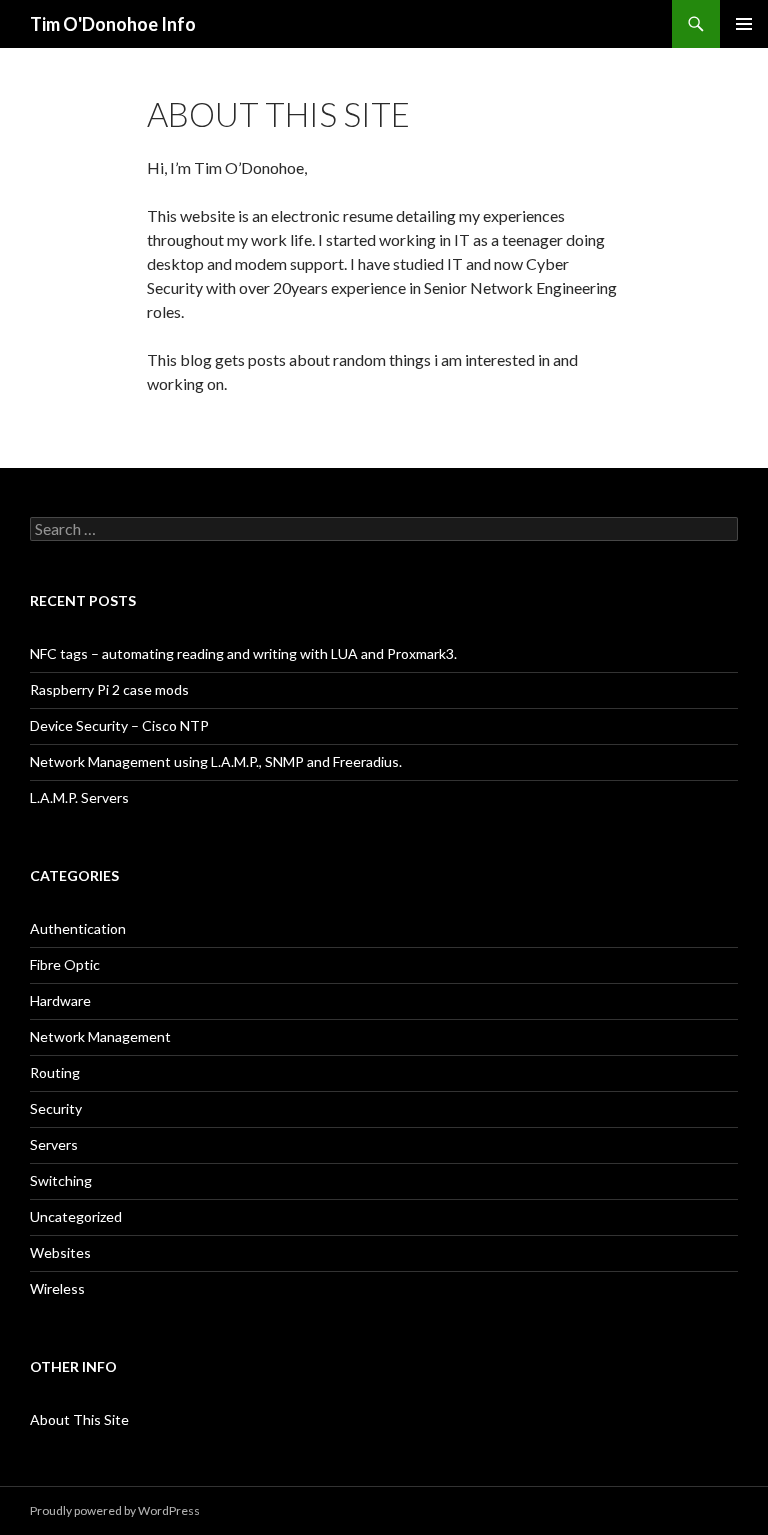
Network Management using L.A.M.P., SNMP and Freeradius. (216, 761)
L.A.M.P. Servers (79, 797)
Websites (60, 1252)
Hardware (60, 1000)
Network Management (100, 1036)
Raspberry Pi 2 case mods (109, 689)
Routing (55, 1072)
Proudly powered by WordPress (115, 1510)
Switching (61, 1180)
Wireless (57, 1288)
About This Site (79, 1419)
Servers (54, 1144)
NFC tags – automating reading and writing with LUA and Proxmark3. (243, 653)
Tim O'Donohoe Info (113, 24)
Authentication (78, 928)
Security (56, 1108)
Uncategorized (76, 1216)
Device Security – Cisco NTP (119, 725)
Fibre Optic (65, 964)
